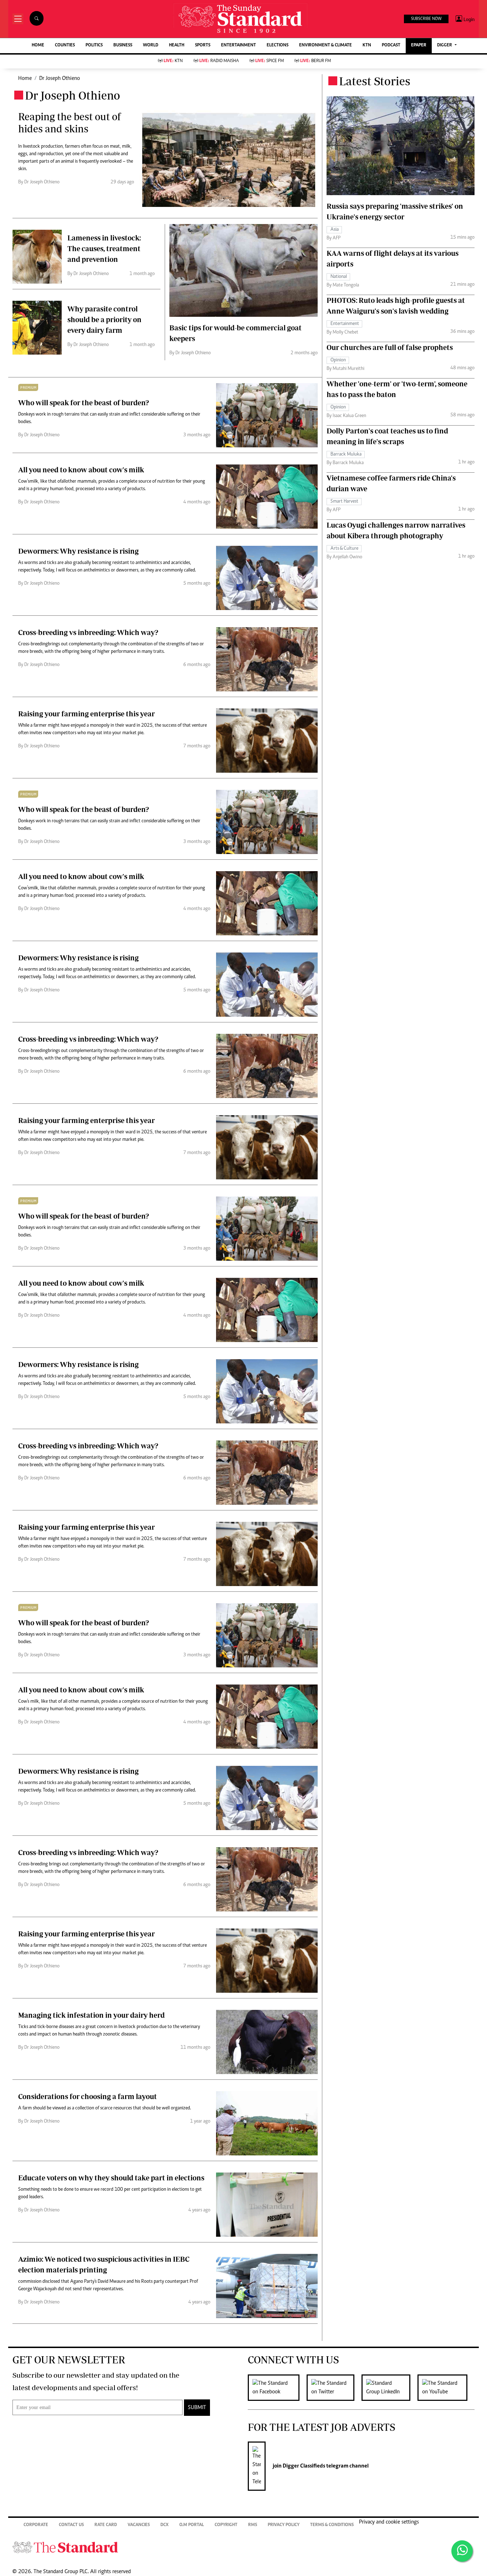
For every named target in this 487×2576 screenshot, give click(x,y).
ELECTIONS (278, 45)
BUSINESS (123, 45)
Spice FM (270, 61)
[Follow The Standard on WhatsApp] (462, 2551)
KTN (367, 45)
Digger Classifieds (303, 2466)
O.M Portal (192, 2525)
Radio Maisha (219, 61)
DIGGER (445, 45)
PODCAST (391, 45)
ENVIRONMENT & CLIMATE (325, 45)
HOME (38, 45)
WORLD (151, 45)
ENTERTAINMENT (239, 45)
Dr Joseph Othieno (60, 78)
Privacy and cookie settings (389, 2522)
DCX (165, 2525)
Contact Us (71, 2525)
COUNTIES (65, 45)
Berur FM (316, 61)
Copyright (226, 2525)
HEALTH (177, 45)
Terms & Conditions (332, 2525)
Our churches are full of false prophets (390, 347)
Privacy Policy (284, 2525)
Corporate (36, 2525)
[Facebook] (277, 2388)
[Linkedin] (389, 2388)
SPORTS (203, 45)
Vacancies (139, 2525)
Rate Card (106, 2525)
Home (25, 78)
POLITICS (94, 45)
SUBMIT (197, 2408)
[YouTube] (446, 2388)
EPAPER (419, 45)
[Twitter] (334, 2388)
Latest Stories (375, 81)
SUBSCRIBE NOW (426, 19)
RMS (253, 2525)
